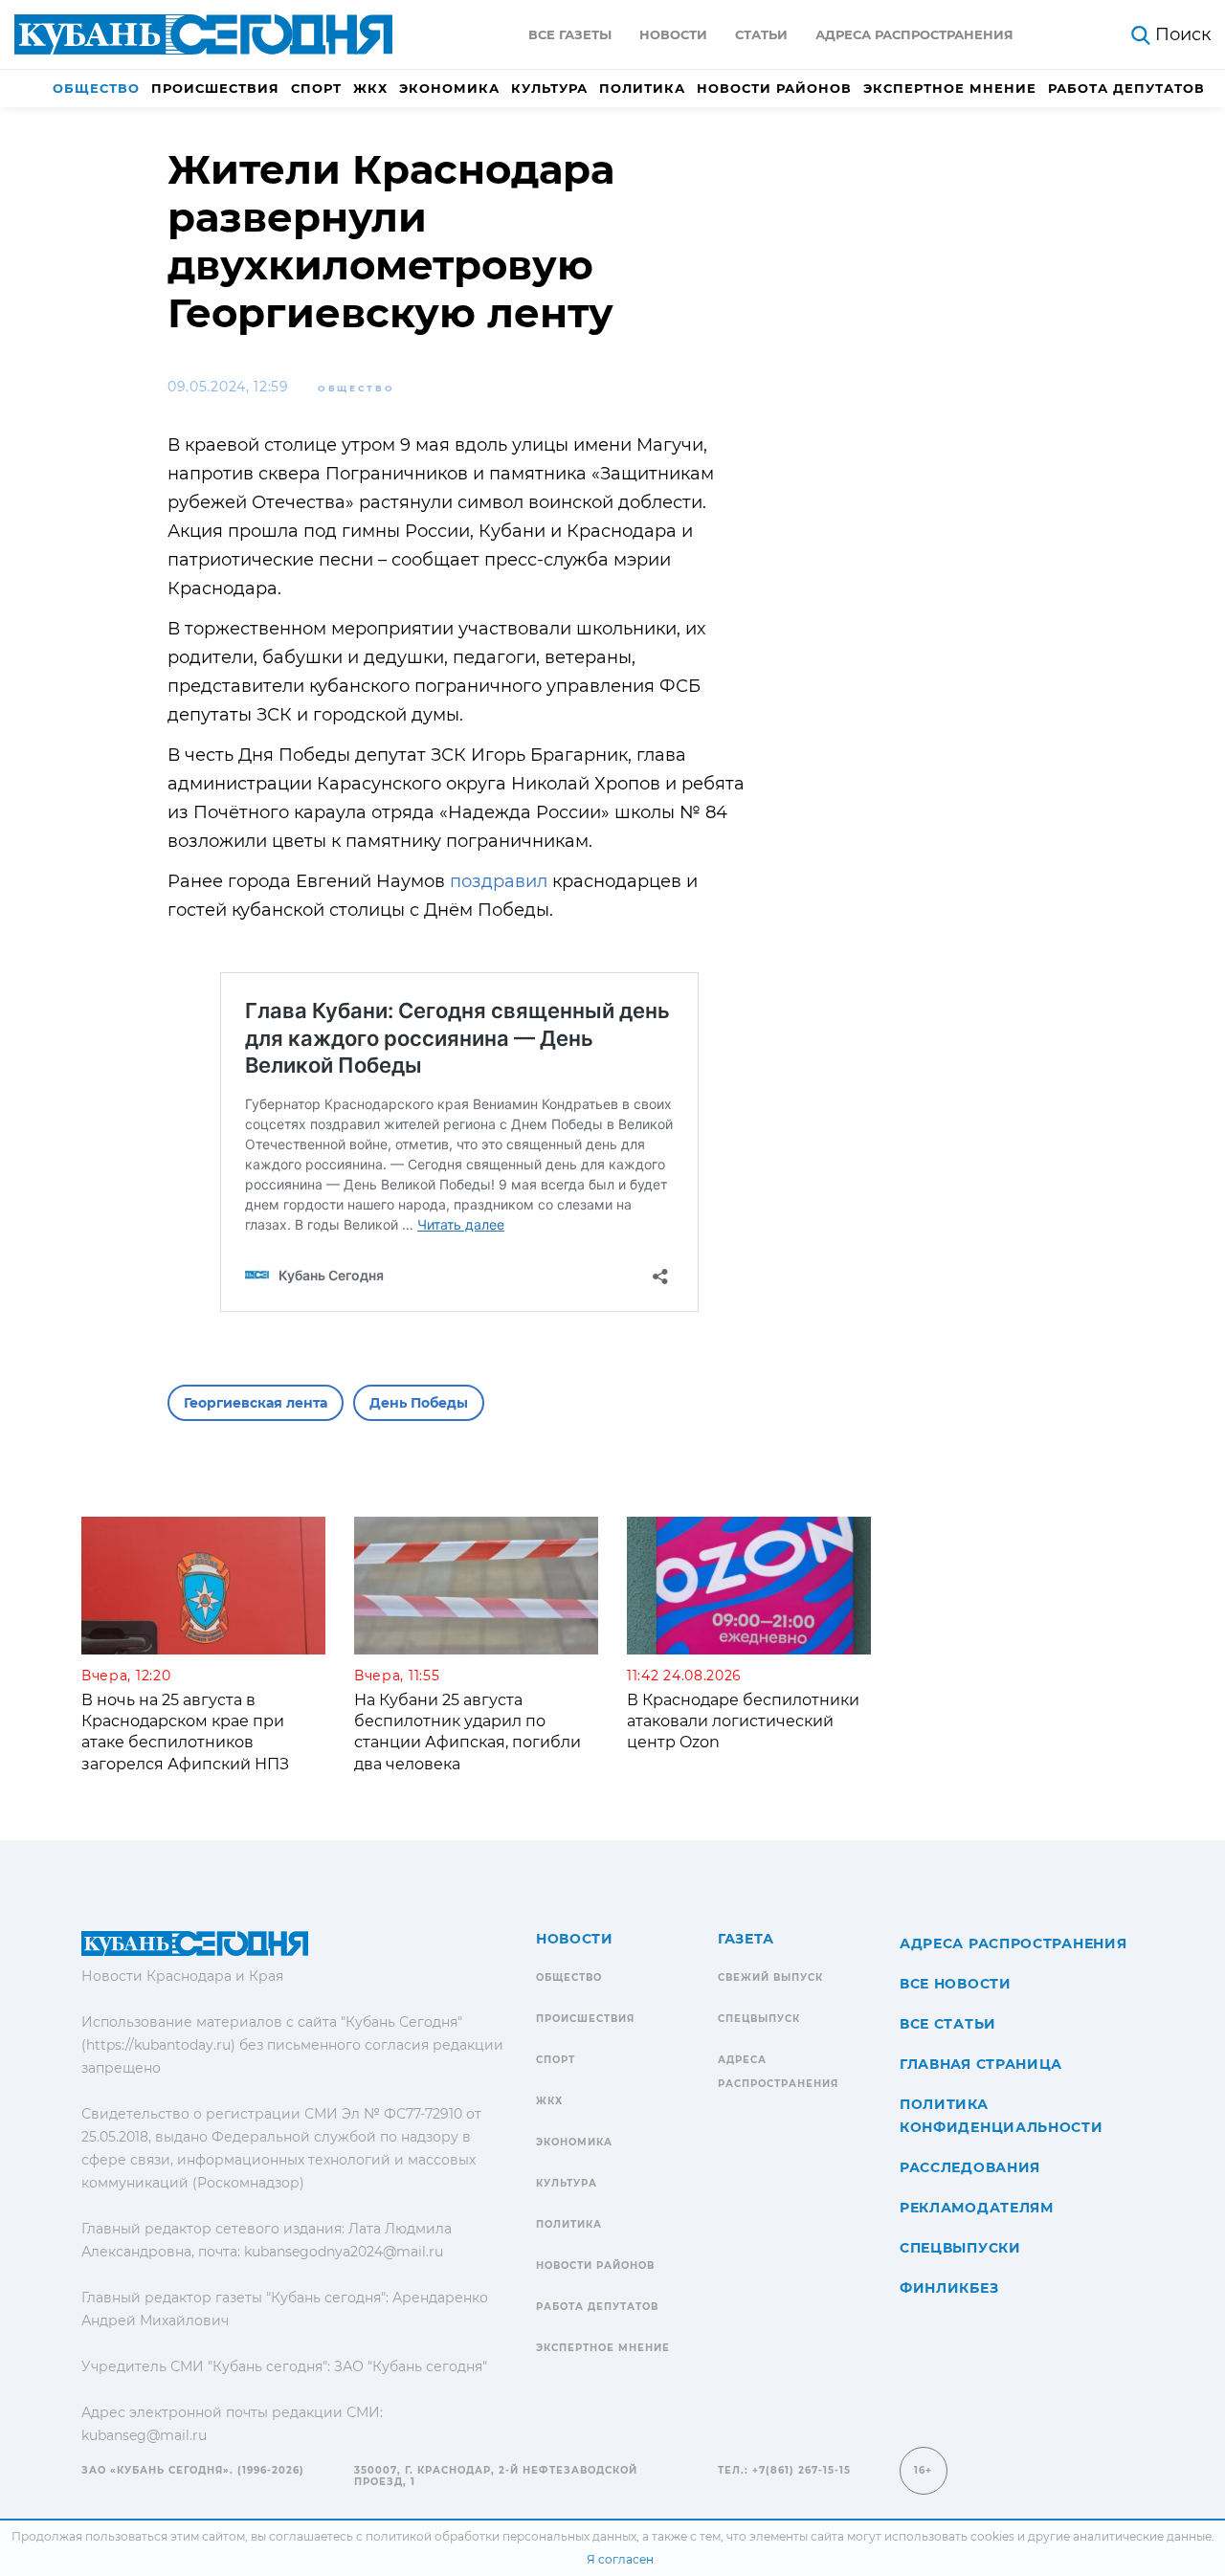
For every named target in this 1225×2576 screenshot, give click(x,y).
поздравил (499, 881)
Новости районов (774, 88)
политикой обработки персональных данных (501, 2536)
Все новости (956, 1984)
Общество (96, 88)
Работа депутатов (1126, 88)
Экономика (449, 88)
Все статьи (948, 2024)
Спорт (316, 88)
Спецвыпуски (960, 2248)
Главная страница (981, 2064)
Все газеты (570, 34)
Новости (673, 34)
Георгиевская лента (256, 1403)
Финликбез (949, 2288)
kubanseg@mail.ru (144, 2435)
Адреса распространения (914, 34)
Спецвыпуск (759, 2019)
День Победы (419, 1403)
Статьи (761, 34)
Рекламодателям (977, 2208)
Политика (642, 88)
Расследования (970, 2167)
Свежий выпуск (770, 1977)
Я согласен (620, 2559)
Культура (549, 88)
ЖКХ (370, 88)
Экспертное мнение (950, 88)
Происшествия (215, 88)
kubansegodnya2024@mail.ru (344, 2252)
